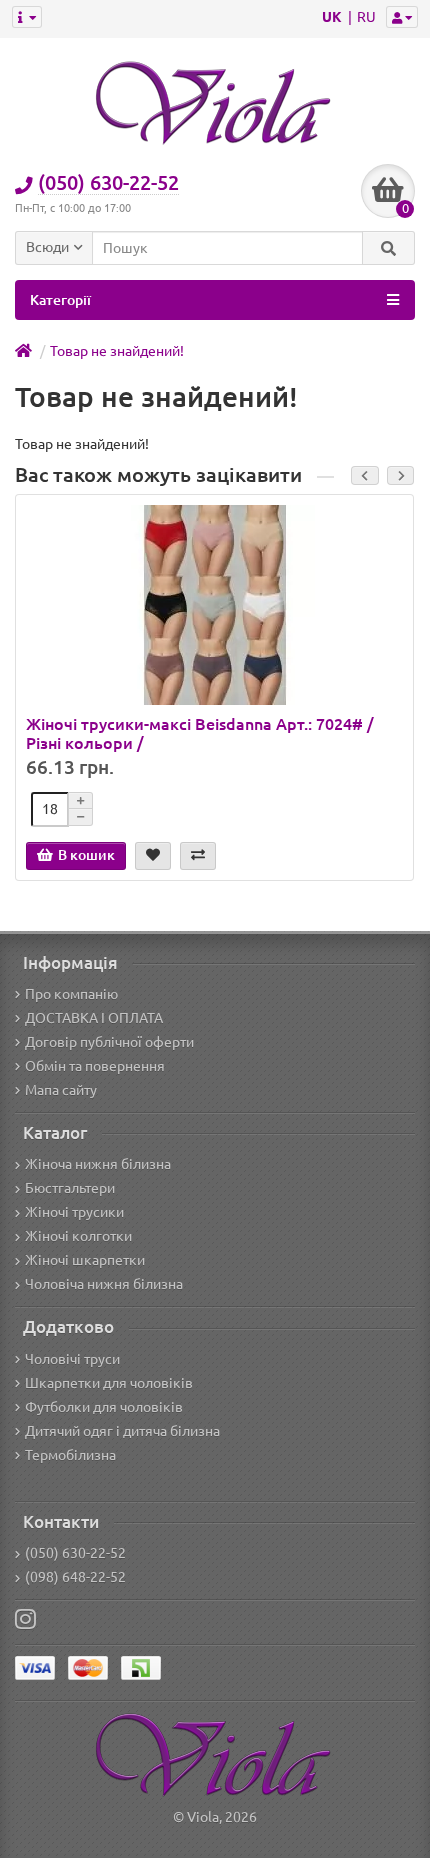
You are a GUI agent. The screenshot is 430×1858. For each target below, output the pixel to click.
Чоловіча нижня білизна (104, 1284)
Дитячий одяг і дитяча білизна (122, 1431)
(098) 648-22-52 (75, 1577)
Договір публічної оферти (109, 1042)
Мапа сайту (61, 1090)
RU (366, 17)
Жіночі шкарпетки (85, 1260)
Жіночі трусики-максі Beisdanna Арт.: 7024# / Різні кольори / (200, 733)
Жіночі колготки (78, 1236)
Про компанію (71, 994)
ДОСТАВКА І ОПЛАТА (94, 1018)
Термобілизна (70, 1455)
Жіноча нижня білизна (98, 1164)
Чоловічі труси (72, 1359)
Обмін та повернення (95, 1066)
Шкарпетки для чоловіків (109, 1383)
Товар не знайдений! (117, 351)
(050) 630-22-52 (75, 1553)
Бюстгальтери (70, 1188)
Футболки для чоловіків (104, 1407)
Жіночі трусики (74, 1212)
